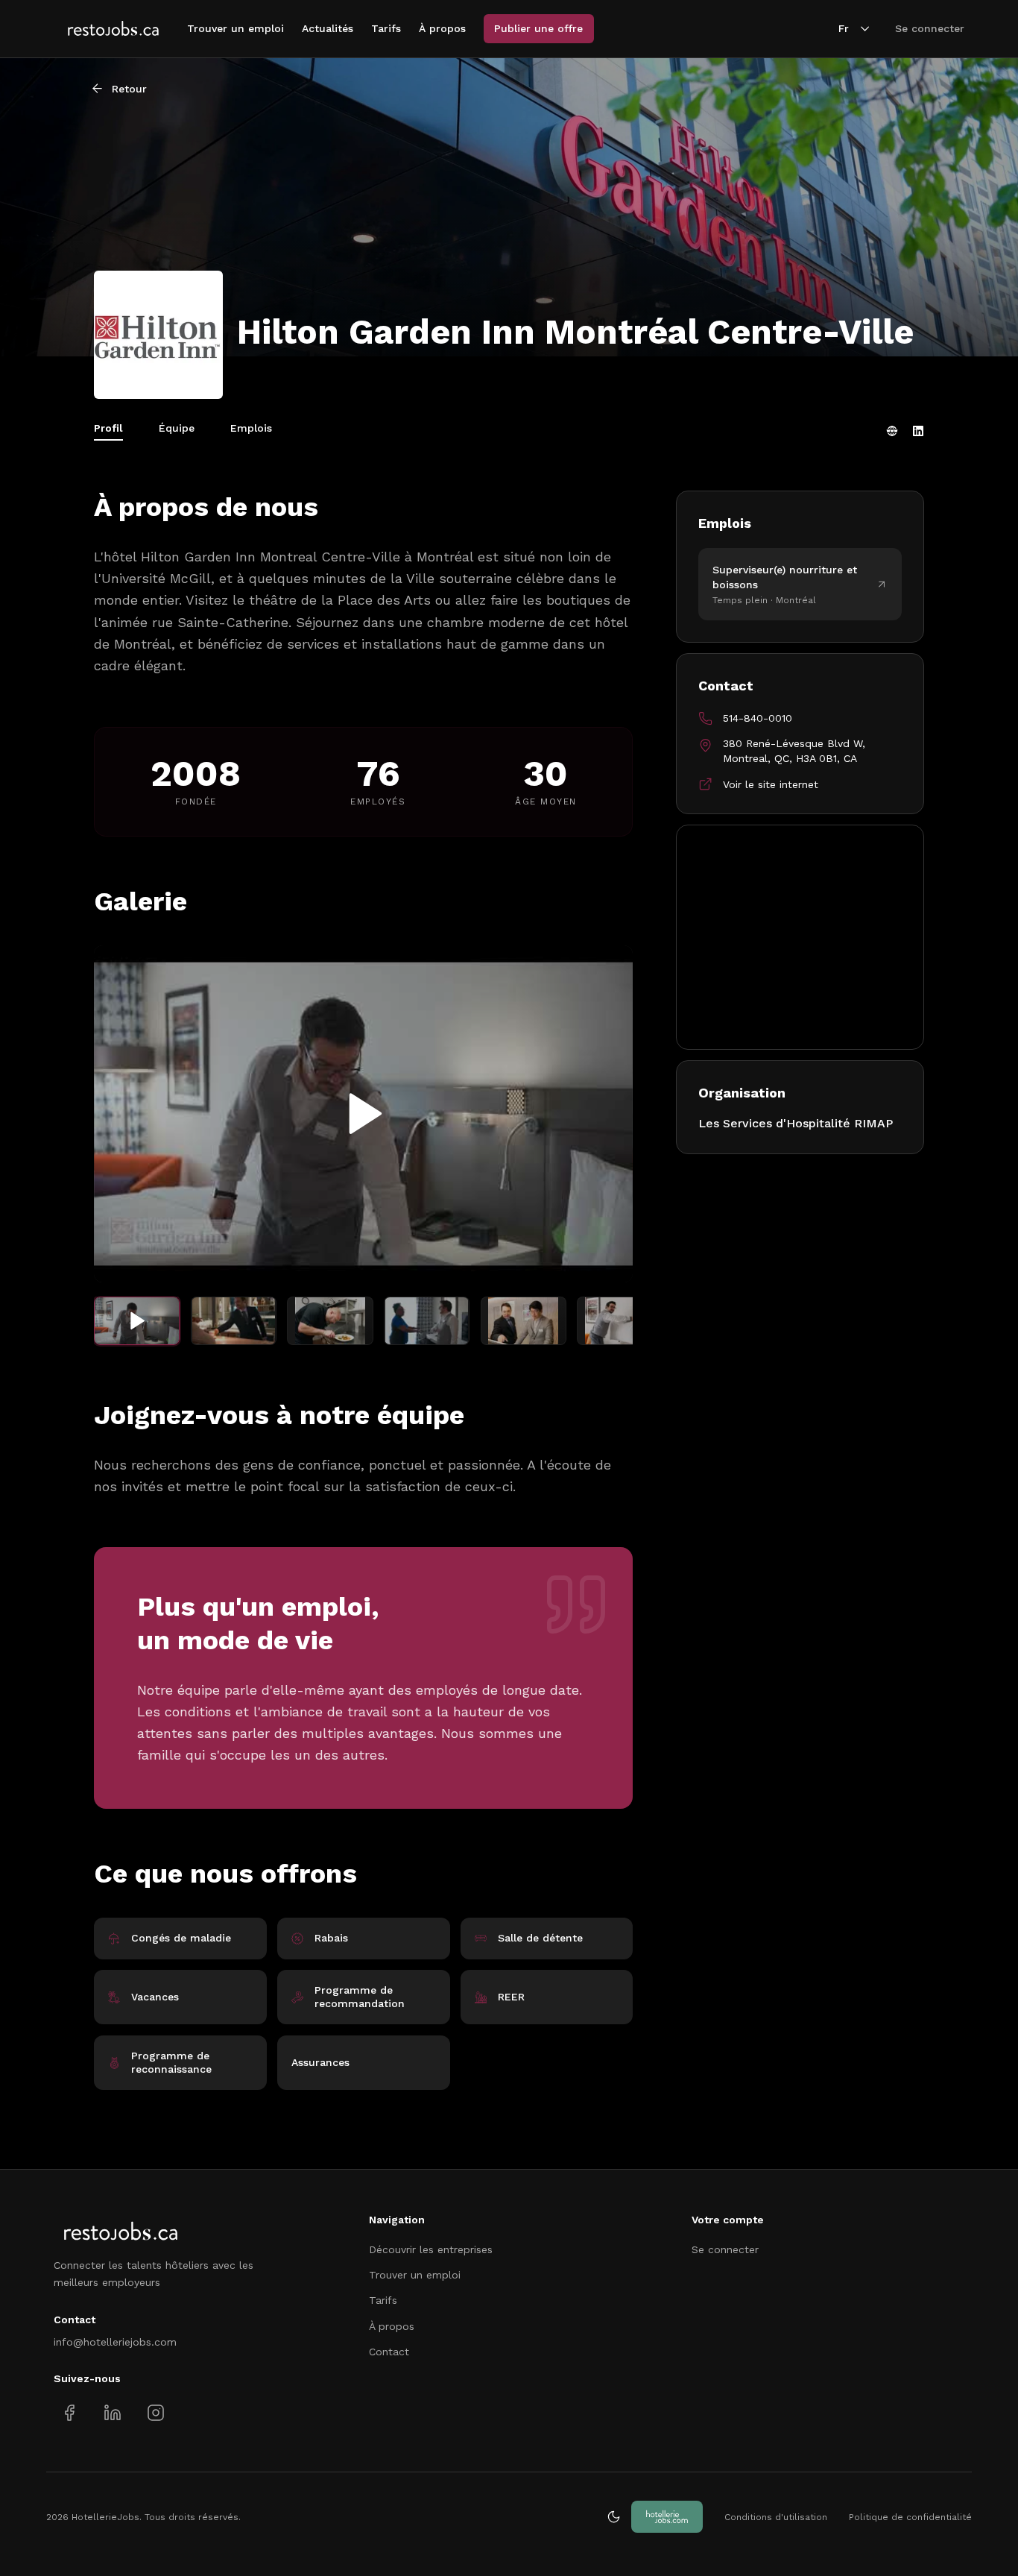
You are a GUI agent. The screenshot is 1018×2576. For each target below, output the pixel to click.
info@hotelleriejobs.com (115, 2342)
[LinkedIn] (918, 431)
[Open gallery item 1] (137, 1321)
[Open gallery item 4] (427, 1321)
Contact (389, 2352)
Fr (844, 28)
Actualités (328, 28)
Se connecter (930, 28)
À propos (442, 28)
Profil (108, 428)
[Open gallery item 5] (524, 1321)
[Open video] (363, 1114)
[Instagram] (155, 2412)
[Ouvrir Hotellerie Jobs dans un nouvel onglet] (667, 2517)
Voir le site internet (771, 784)
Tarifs (386, 28)
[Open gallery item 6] (620, 1321)
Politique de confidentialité (910, 2517)
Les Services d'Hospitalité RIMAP (796, 1123)
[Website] (892, 431)
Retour (129, 89)
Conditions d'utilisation (776, 2517)
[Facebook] (70, 2412)
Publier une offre (538, 28)
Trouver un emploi (235, 28)
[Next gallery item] (606, 1114)
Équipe (177, 428)
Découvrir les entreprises (431, 2249)
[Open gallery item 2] (234, 1321)
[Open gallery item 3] (330, 1321)
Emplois (251, 428)
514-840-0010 (758, 718)
